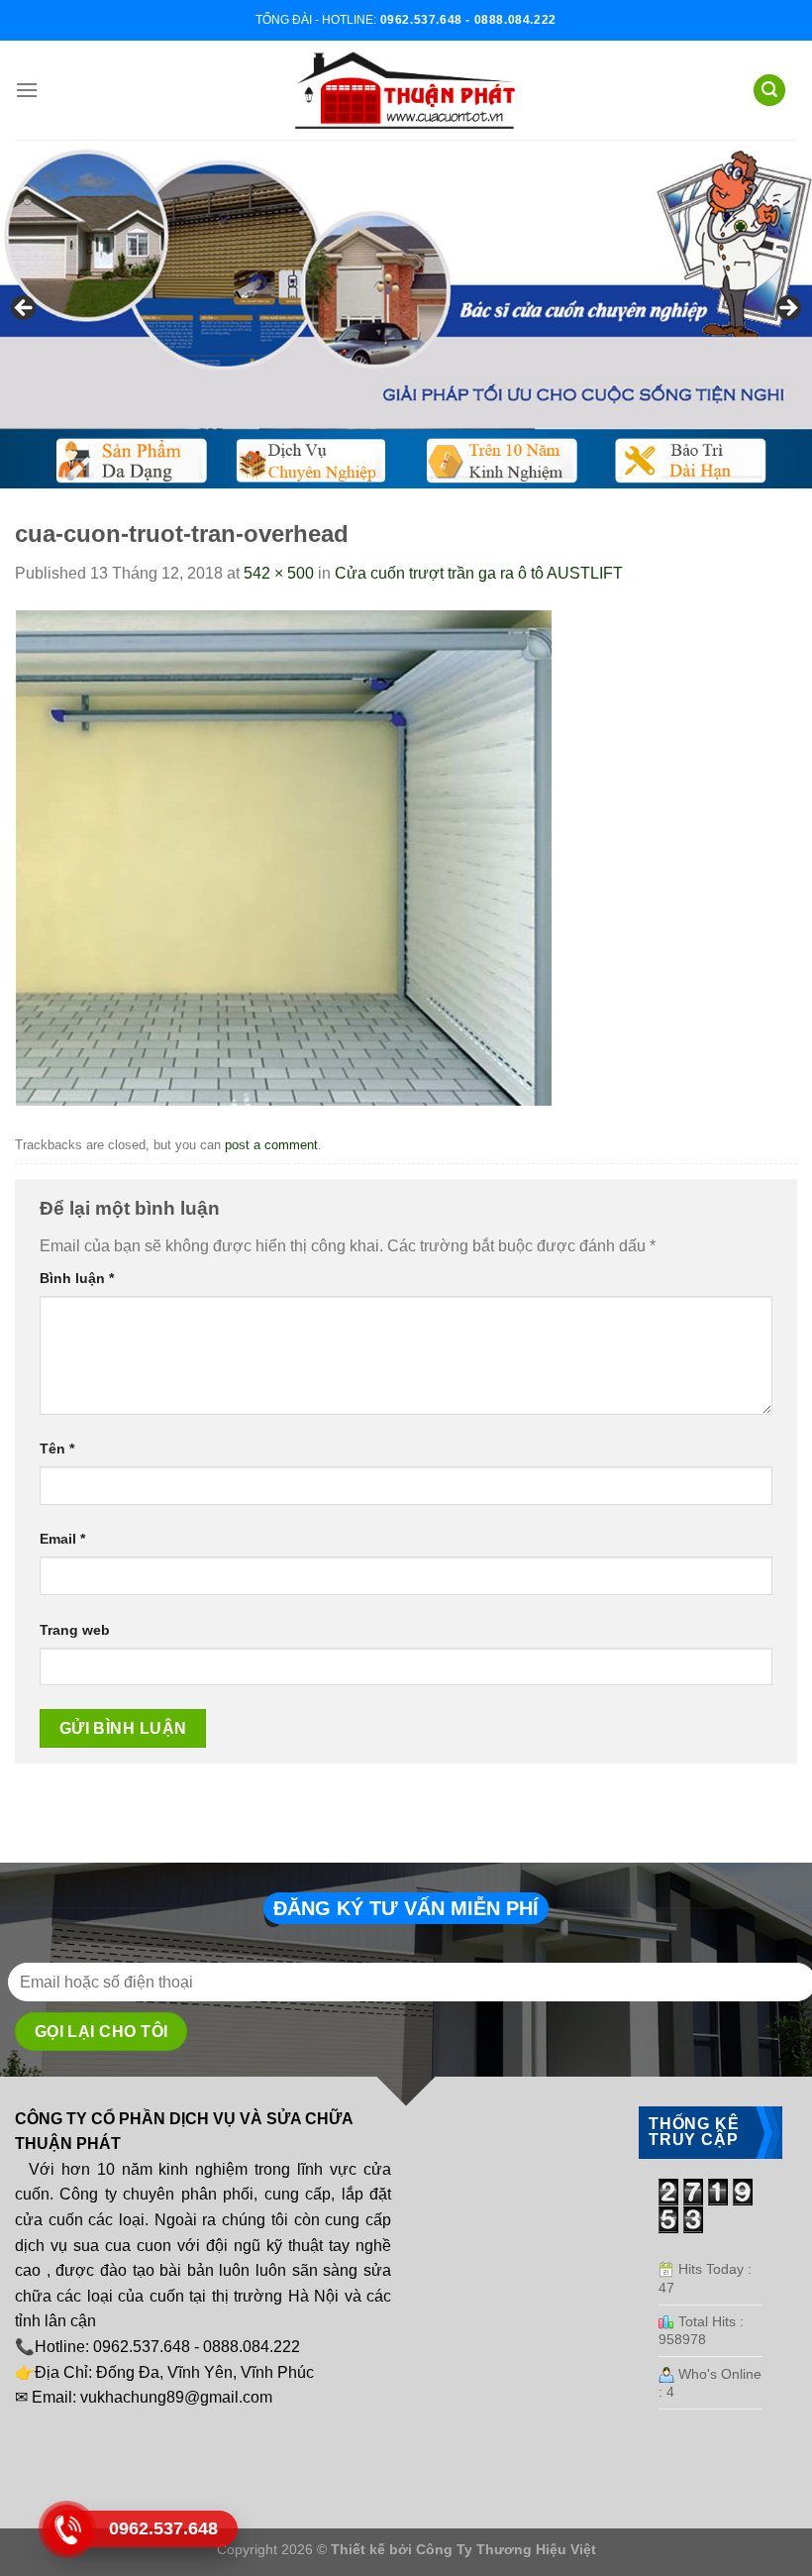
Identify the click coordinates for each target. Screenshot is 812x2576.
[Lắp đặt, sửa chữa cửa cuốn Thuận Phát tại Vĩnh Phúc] (406, 90)
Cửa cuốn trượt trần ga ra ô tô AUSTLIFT (479, 573)
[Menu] (27, 90)
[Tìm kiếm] (769, 91)
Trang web (75, 1630)
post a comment (271, 1145)
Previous (25, 309)
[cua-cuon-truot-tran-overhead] (283, 857)
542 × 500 (279, 573)
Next (787, 309)
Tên (57, 1449)
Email (62, 1539)
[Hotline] (67, 2529)
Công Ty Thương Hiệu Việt (506, 2549)
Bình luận (77, 1278)
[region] (406, 314)
